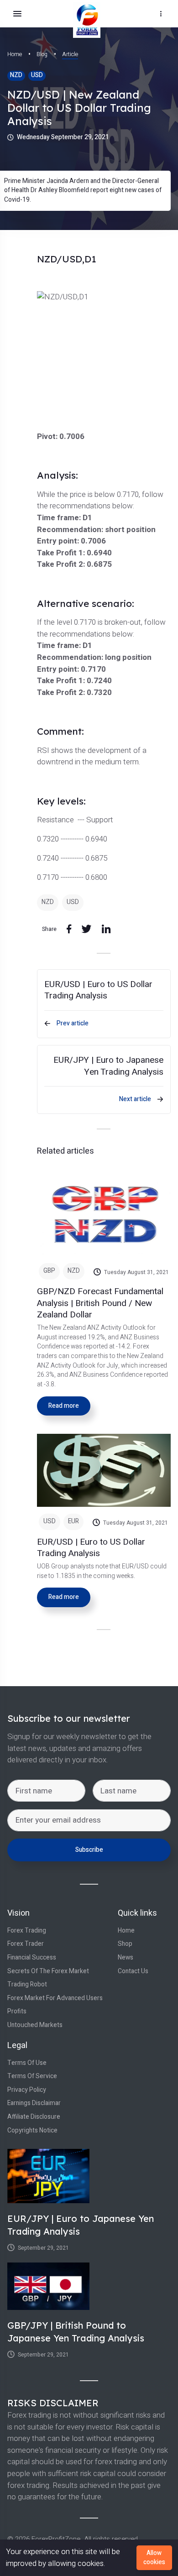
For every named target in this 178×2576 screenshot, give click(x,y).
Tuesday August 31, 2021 (136, 1272)
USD (37, 75)
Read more (64, 1406)
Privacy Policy (27, 2090)
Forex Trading (27, 1931)
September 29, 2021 (43, 2248)
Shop (125, 1944)
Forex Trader (26, 1944)
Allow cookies (154, 2558)
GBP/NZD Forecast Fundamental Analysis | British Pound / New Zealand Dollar (100, 1303)
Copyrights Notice (32, 2131)
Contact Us (133, 1971)
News (126, 1958)
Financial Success (32, 1958)
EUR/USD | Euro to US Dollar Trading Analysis (91, 1548)
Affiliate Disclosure (34, 2117)
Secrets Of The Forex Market (48, 1971)
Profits (17, 2012)
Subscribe (89, 1850)
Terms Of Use (27, 2063)
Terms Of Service (32, 2076)
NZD (16, 75)
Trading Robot (27, 1985)
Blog (42, 54)
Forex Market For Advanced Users (55, 1998)
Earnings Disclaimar (34, 2103)
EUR (73, 1521)
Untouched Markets (35, 2025)
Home (15, 54)
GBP (49, 1271)
